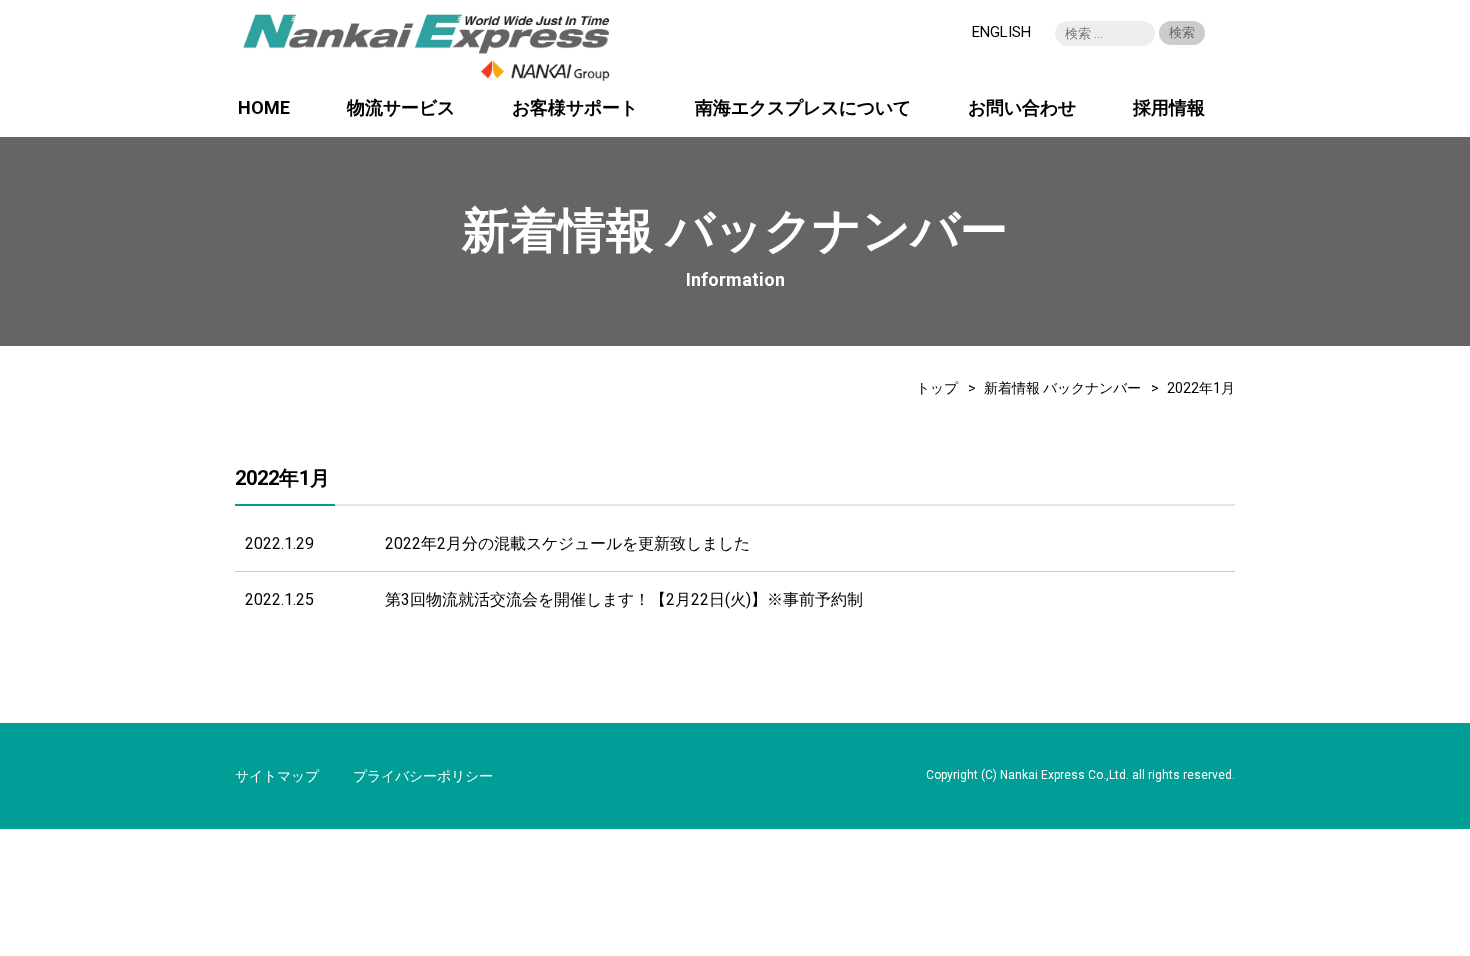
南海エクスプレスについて (803, 108)
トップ (937, 388)
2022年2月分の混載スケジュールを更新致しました (567, 543)
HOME (264, 108)
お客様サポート (575, 108)
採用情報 (1169, 108)
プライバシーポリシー (423, 776)
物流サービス (401, 108)
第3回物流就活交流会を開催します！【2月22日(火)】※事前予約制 (624, 599)
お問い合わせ (1022, 108)
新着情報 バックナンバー (1062, 388)
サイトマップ (277, 776)
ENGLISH (1001, 32)
